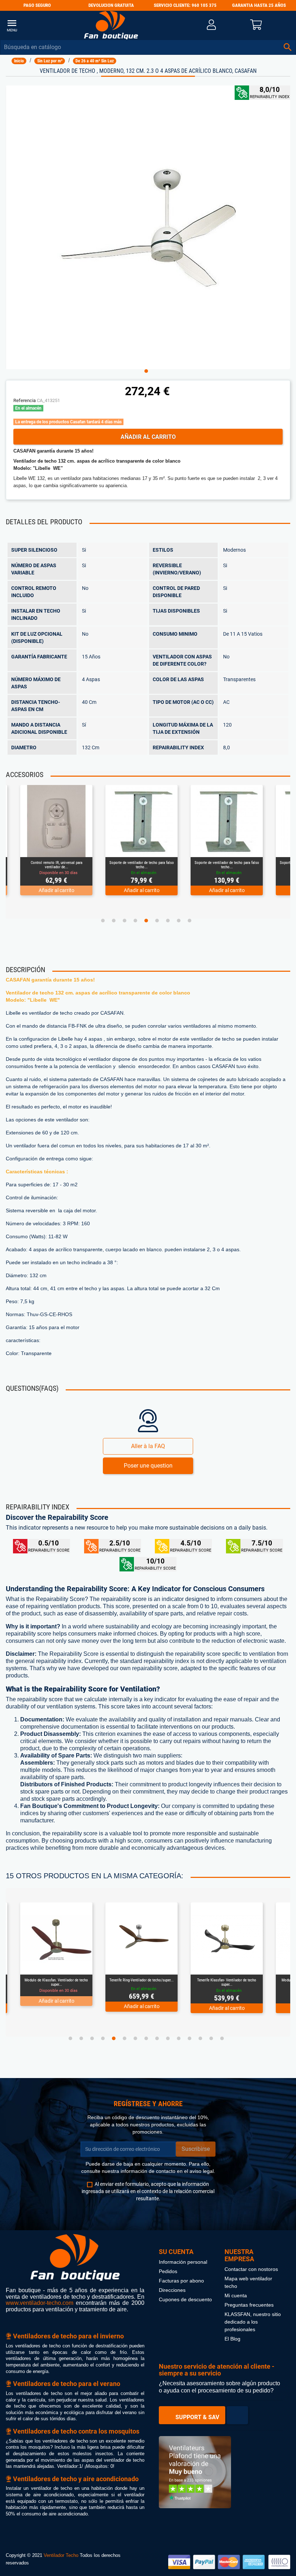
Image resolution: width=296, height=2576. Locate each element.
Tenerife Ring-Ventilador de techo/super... (142, 1980)
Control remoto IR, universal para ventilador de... (56, 865)
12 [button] (190, 2038)
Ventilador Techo (61, 2555)
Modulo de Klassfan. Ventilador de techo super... (56, 1982)
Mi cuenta (236, 2296)
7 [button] (168, 921)
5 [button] (146, 921)
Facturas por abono (181, 2281)
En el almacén (28, 408)
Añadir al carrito (148, 437)
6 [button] (157, 921)
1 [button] (146, 371)
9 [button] (190, 921)
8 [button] (179, 921)
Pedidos (168, 2271)
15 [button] (222, 2038)
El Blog (232, 2339)
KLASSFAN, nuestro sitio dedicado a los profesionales (253, 2322)
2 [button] (114, 921)
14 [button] (211, 2038)
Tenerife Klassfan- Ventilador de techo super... (227, 1982)
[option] (148, 227)
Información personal (183, 2262)
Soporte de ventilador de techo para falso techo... (142, 865)
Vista (56, 849)
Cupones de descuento (185, 2300)
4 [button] (135, 921)
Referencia (25, 400)
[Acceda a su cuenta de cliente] (211, 25)
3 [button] (125, 921)
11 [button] (179, 2038)
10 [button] (168, 2038)
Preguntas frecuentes (249, 2305)
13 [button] (200, 2038)
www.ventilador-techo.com (40, 2303)
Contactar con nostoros (251, 2269)
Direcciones (172, 2290)
